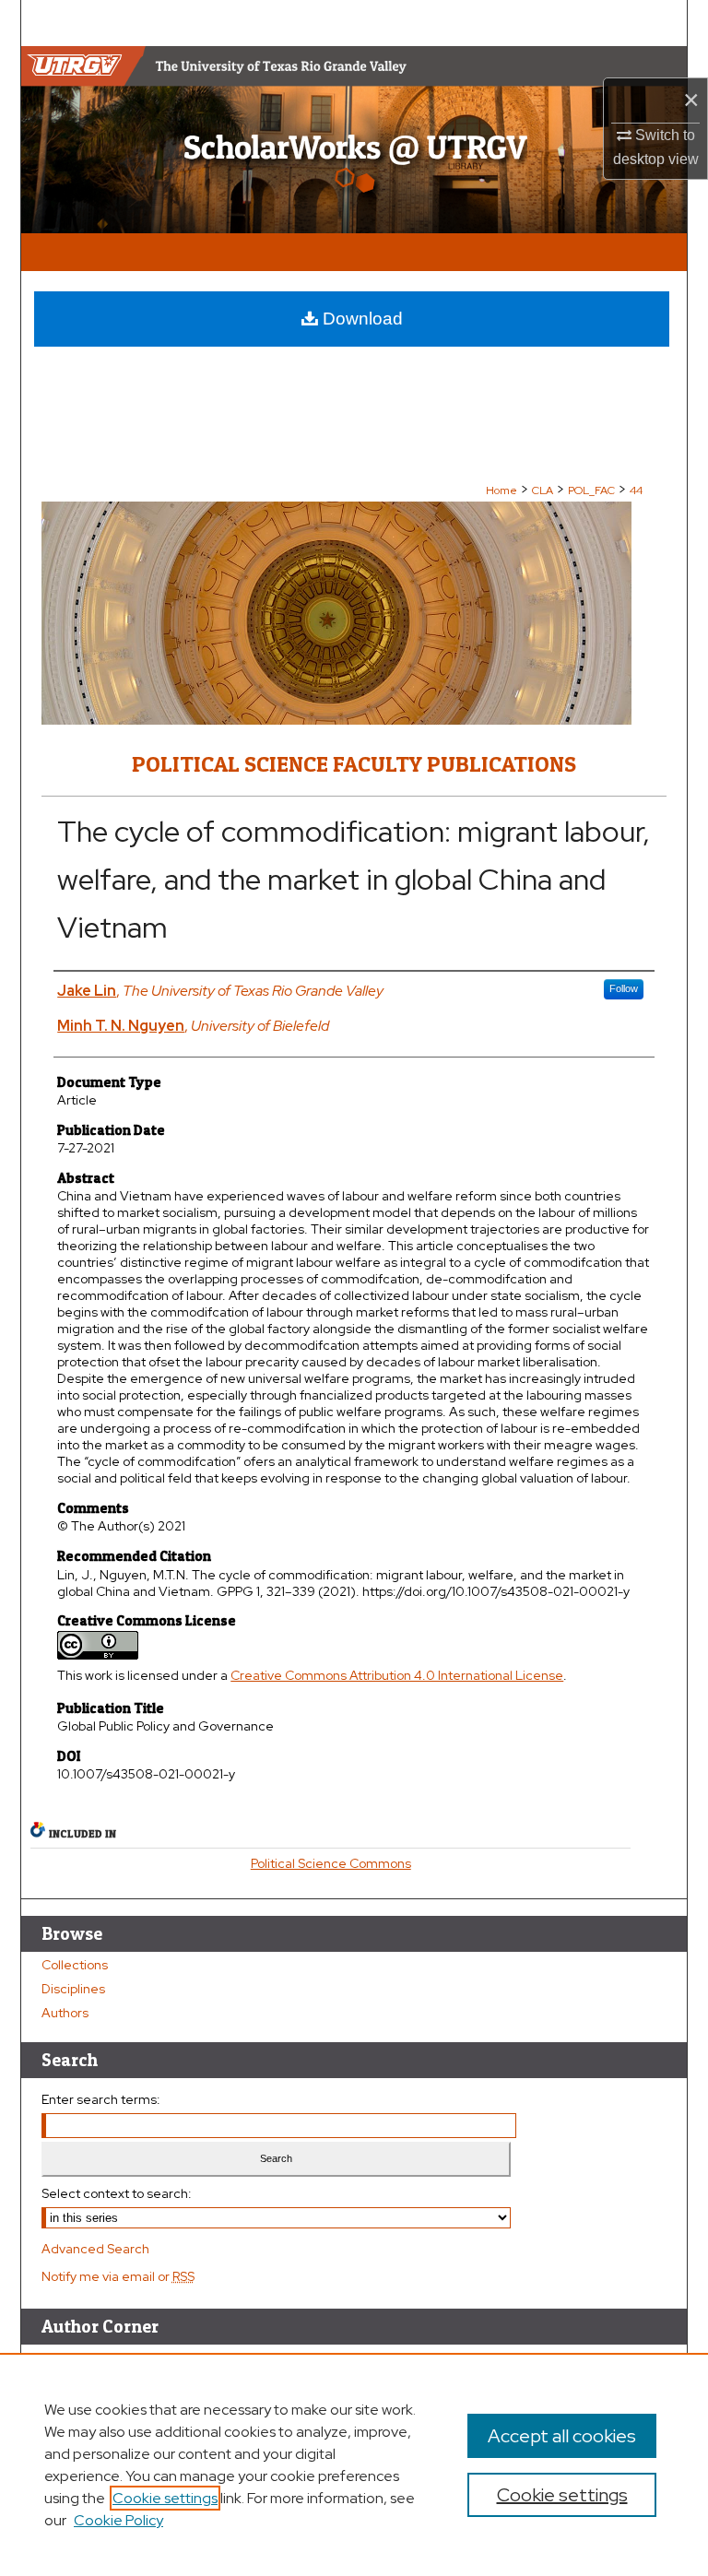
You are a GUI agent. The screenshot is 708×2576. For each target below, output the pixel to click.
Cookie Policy (118, 2520)
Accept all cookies (562, 2436)
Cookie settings (165, 2498)
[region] (354, 2464)
